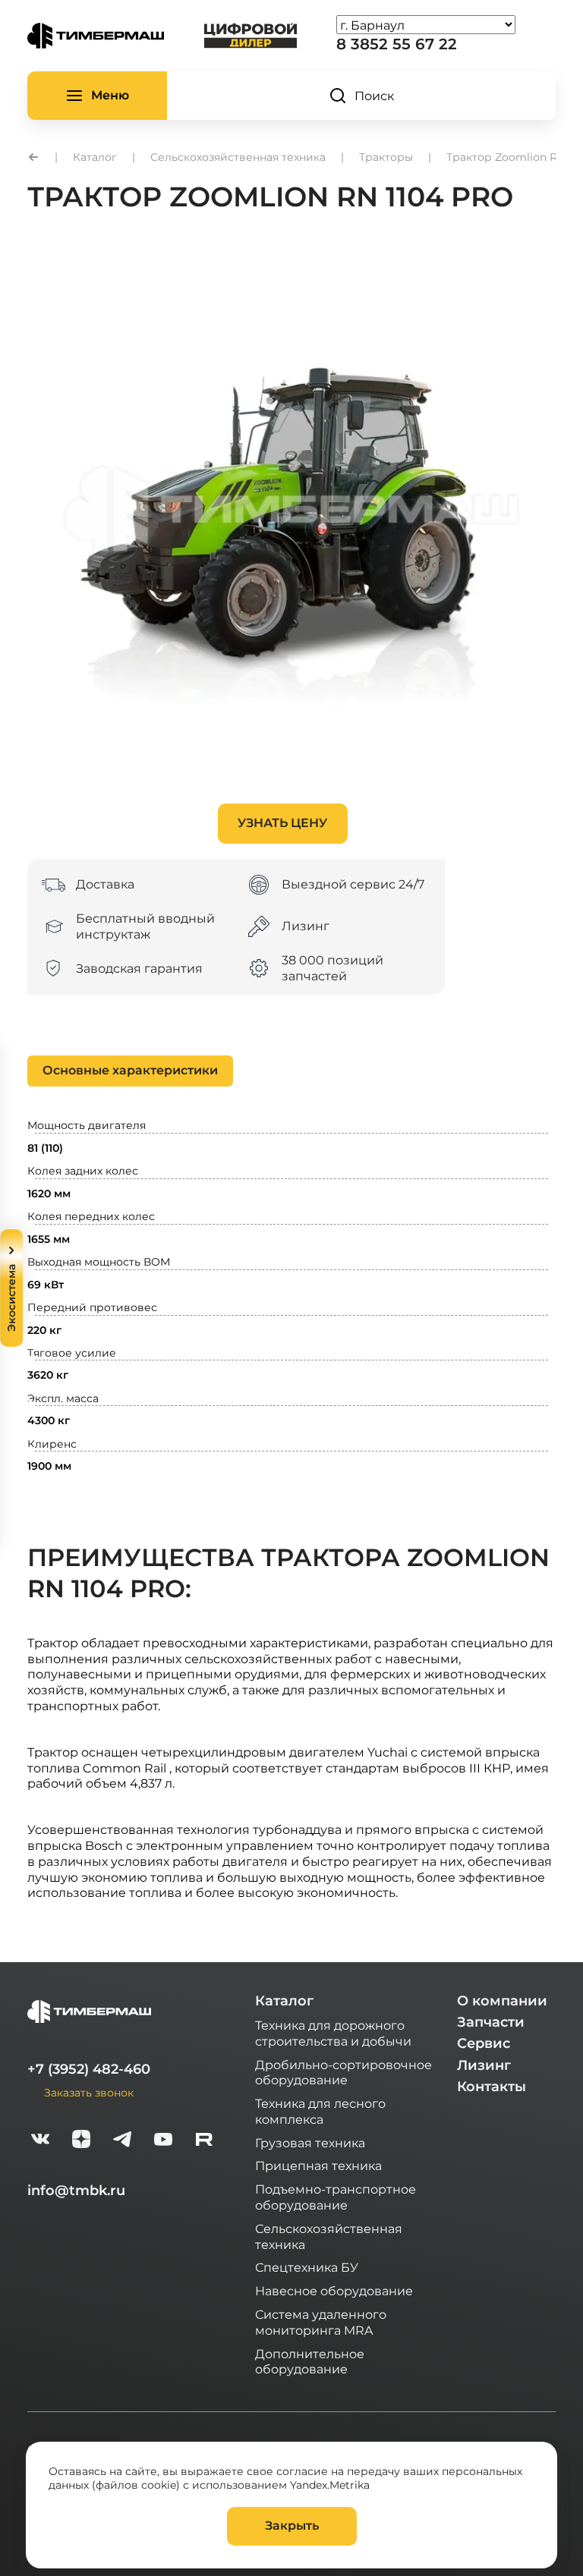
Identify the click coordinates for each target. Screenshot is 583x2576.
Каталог (284, 2001)
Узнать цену (282, 823)
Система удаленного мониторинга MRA (321, 2322)
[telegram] (122, 2141)
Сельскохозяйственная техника (329, 2236)
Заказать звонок (89, 2092)
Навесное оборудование (334, 2290)
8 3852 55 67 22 (397, 44)
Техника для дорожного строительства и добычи (333, 2033)
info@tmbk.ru (76, 2191)
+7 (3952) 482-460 (89, 2069)
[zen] (81, 2141)
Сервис (484, 2043)
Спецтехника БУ (307, 2267)
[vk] (40, 2141)
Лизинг (484, 2065)
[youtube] (163, 2141)
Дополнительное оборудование (310, 2361)
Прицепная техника (318, 2165)
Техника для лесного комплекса (320, 2111)
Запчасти (491, 2022)
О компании (502, 2001)
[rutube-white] (204, 2141)
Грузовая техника (310, 2142)
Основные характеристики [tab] (130, 1070)
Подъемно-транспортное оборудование (336, 2197)
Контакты (492, 2087)
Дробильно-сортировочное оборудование (343, 2072)
